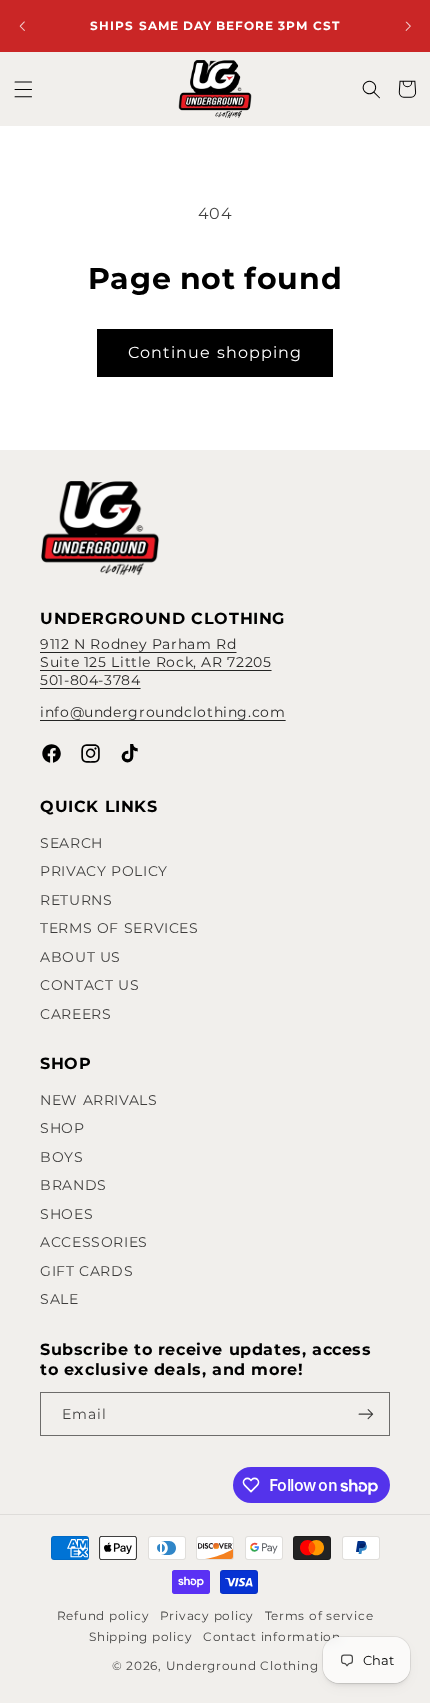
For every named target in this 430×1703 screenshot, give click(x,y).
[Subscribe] (366, 1414)
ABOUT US (80, 957)
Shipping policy (140, 1637)
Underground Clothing (242, 1666)
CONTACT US (89, 985)
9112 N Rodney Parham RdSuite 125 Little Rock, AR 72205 (156, 653)
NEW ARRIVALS (99, 1100)
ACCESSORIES (94, 1242)
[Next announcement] (408, 26)
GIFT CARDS (86, 1271)
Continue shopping (215, 352)
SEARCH (71, 843)
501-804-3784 (90, 680)
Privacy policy (207, 1616)
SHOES (66, 1214)
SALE (59, 1299)
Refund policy (103, 1616)
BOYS (62, 1157)
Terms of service (319, 1616)
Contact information (272, 1637)
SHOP (62, 1128)
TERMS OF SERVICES (119, 928)
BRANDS (73, 1185)
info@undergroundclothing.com (163, 712)
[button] (23, 89)
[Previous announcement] (22, 26)
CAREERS (75, 1014)
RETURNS (76, 900)
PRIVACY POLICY (104, 871)
